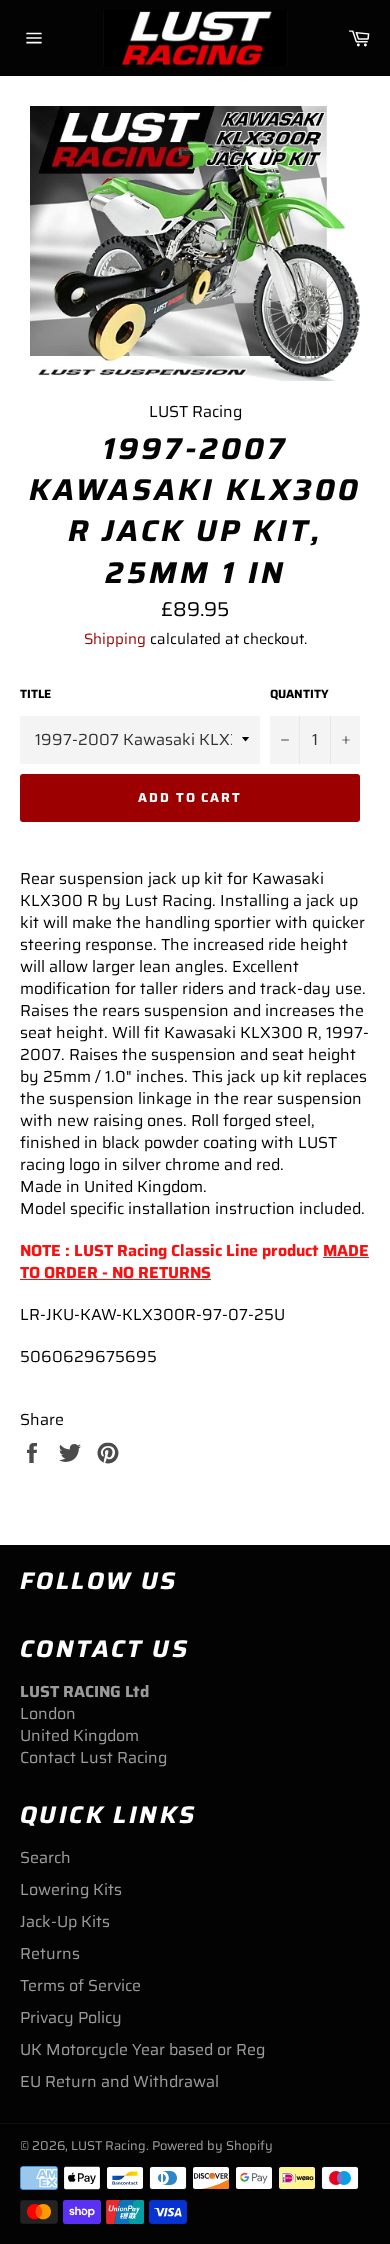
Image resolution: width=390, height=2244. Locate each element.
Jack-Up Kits (65, 1921)
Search (45, 1857)
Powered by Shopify (212, 2145)
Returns (50, 1953)
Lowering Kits (71, 1889)
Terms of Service (80, 1985)
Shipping (115, 639)
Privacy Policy (71, 2017)
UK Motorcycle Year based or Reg (142, 2049)
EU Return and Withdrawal (119, 2081)
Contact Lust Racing (93, 1757)
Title (35, 694)
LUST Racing (108, 2145)
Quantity (299, 694)
